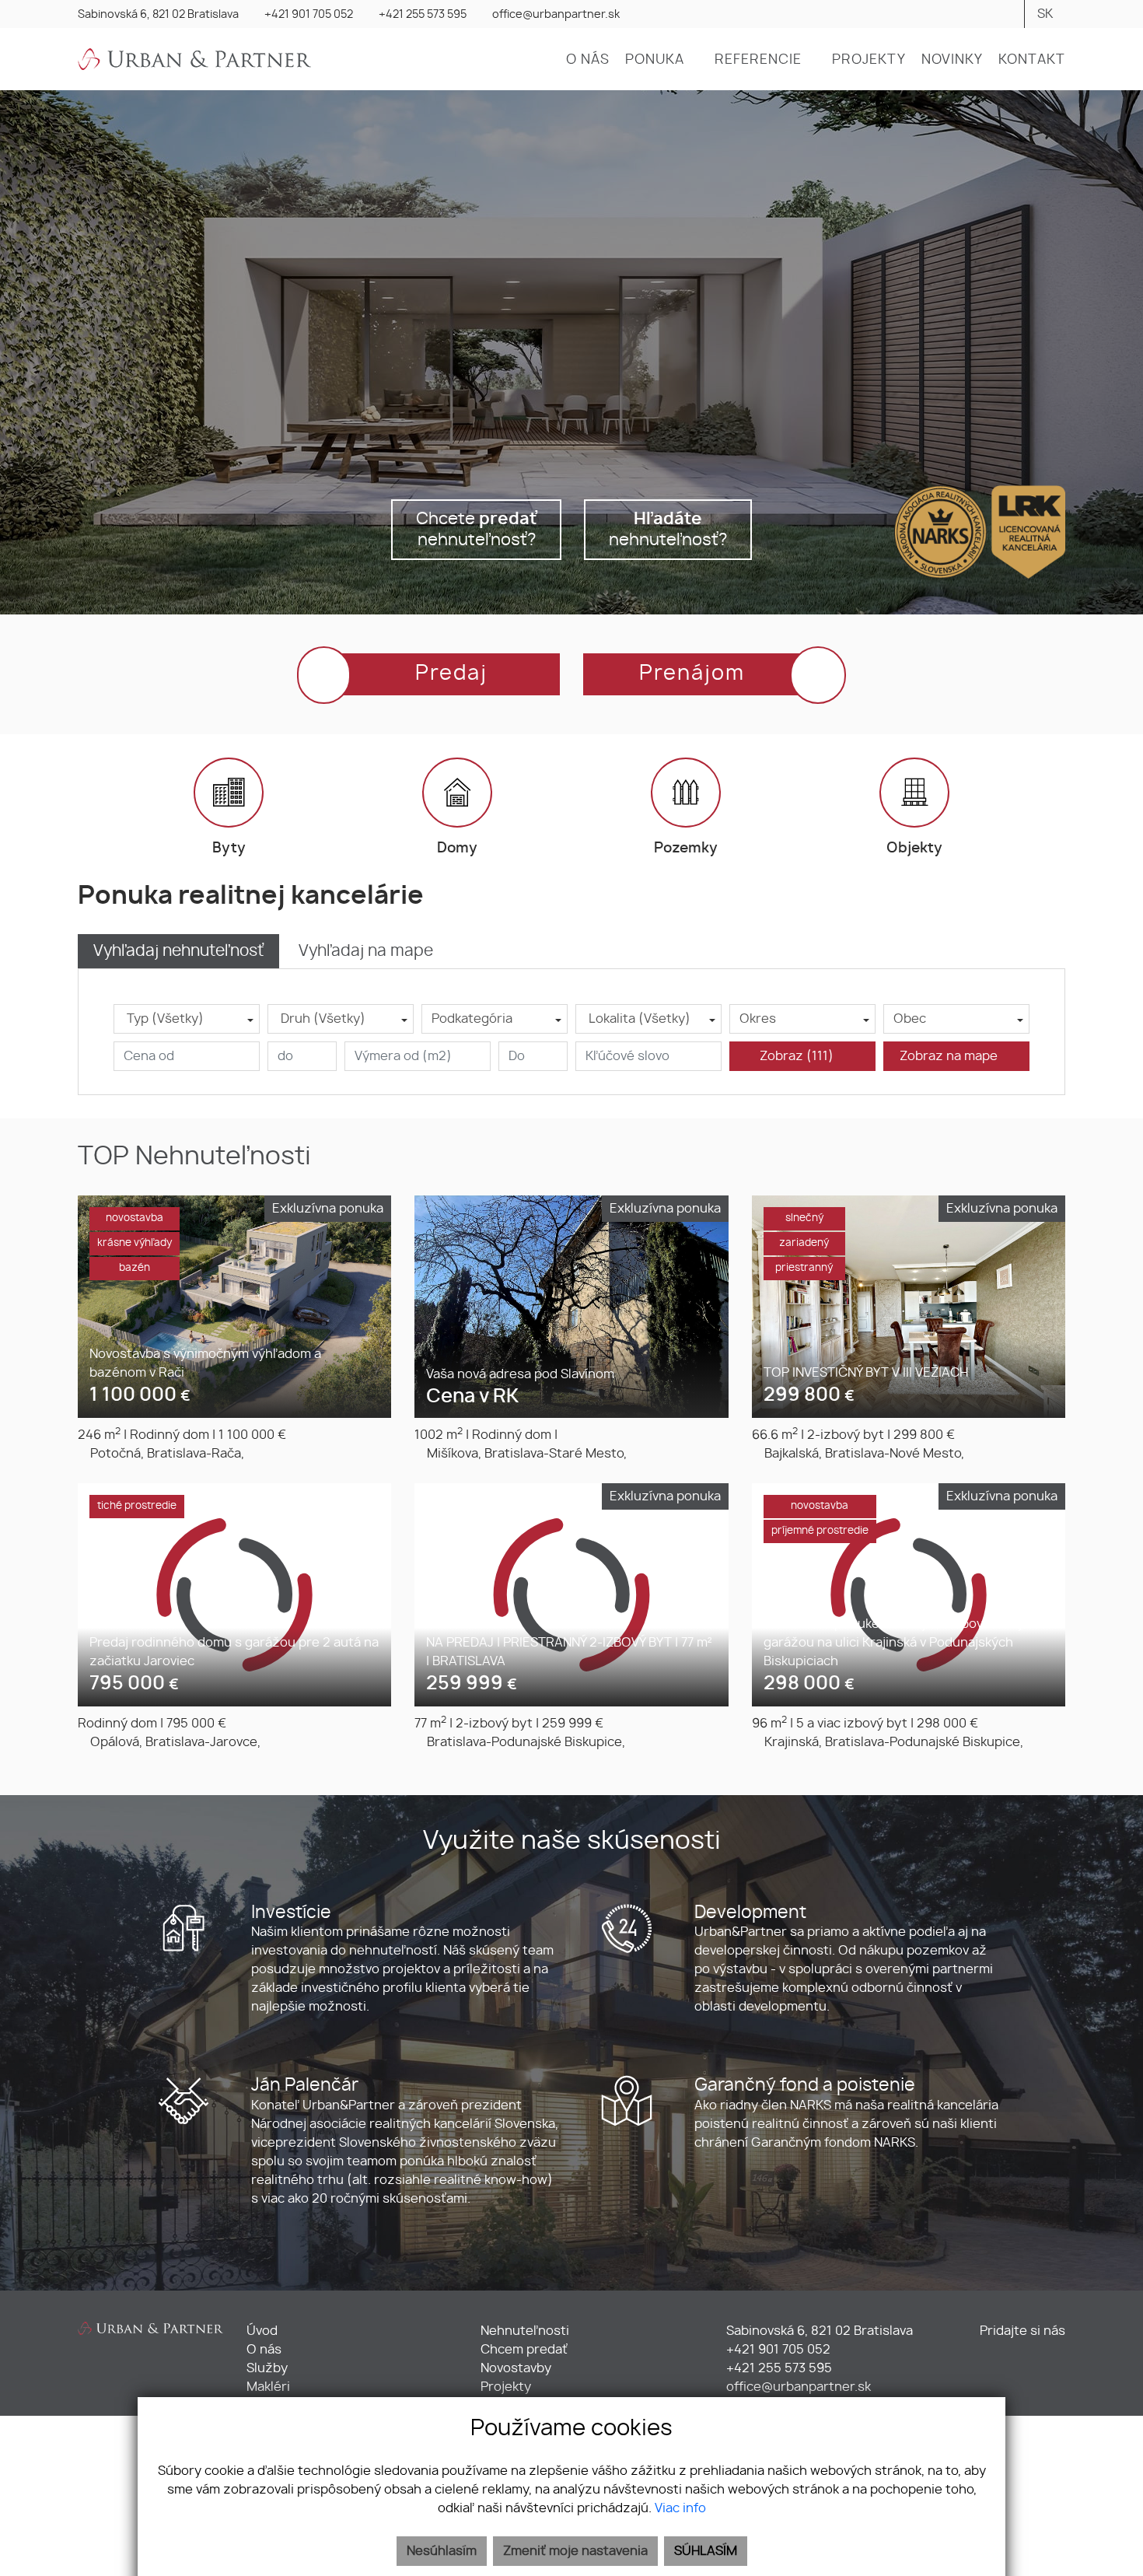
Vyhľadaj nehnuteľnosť (178, 951)
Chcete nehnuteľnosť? (476, 530)
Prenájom (692, 674)
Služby (267, 2368)
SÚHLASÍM (706, 2551)
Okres (758, 1019)
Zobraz (797, 1056)
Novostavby (516, 2368)
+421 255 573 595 (423, 15)
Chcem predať (524, 2350)
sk (1045, 14)
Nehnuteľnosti (525, 2331)
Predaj (451, 674)
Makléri (268, 2387)
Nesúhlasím (442, 2551)
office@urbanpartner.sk (556, 15)
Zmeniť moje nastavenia (575, 2551)
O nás (264, 2350)
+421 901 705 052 (309, 15)
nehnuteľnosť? (668, 530)
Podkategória (472, 1019)
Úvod (262, 2331)
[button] (662, 60)
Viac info (680, 2508)
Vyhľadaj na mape (366, 951)
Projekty (506, 2387)
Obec (910, 1019)
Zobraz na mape (952, 1056)
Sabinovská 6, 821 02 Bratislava (158, 15)
